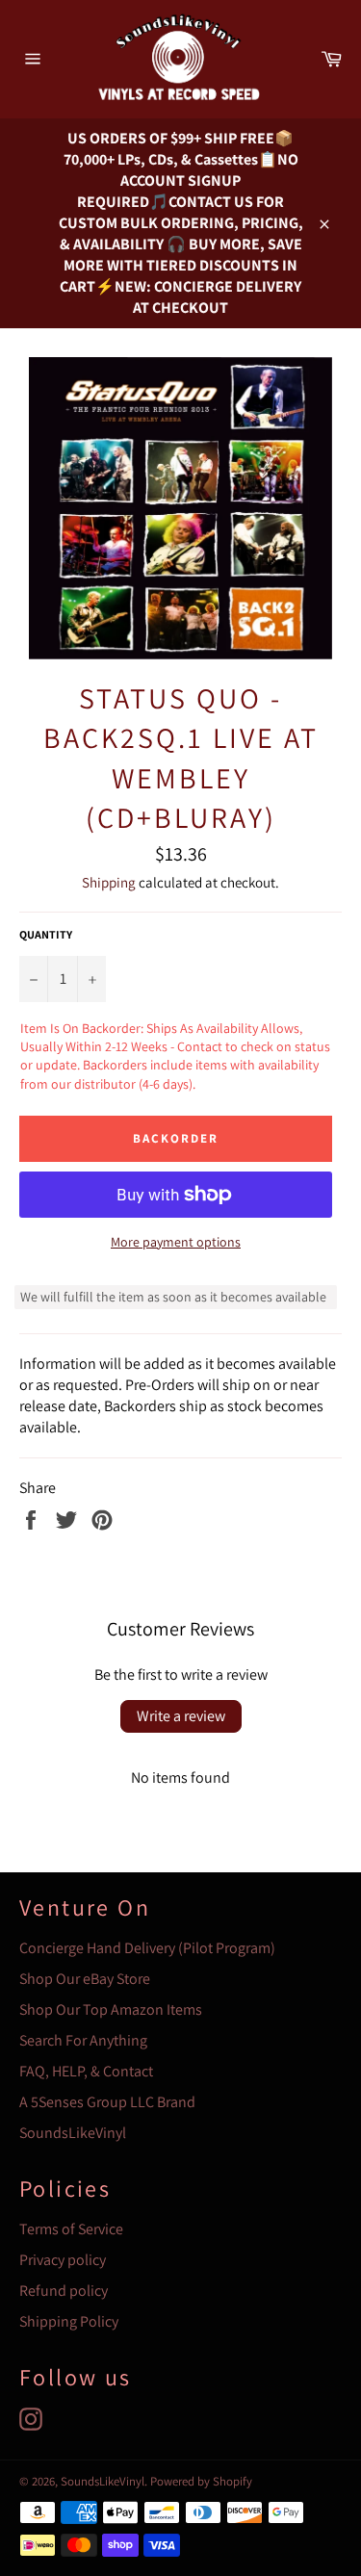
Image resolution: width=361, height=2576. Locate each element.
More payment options (176, 1242)
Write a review (181, 1716)
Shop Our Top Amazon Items (111, 2009)
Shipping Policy (69, 2321)
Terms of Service (71, 2229)
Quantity (46, 934)
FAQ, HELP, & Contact (86, 2071)
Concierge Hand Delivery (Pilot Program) (147, 1948)
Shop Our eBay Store (85, 1979)
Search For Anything (83, 2040)
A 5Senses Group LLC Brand (107, 2102)
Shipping (109, 882)
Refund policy (64, 2291)
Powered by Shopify (201, 2481)
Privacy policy (63, 2260)
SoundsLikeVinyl (73, 2133)
